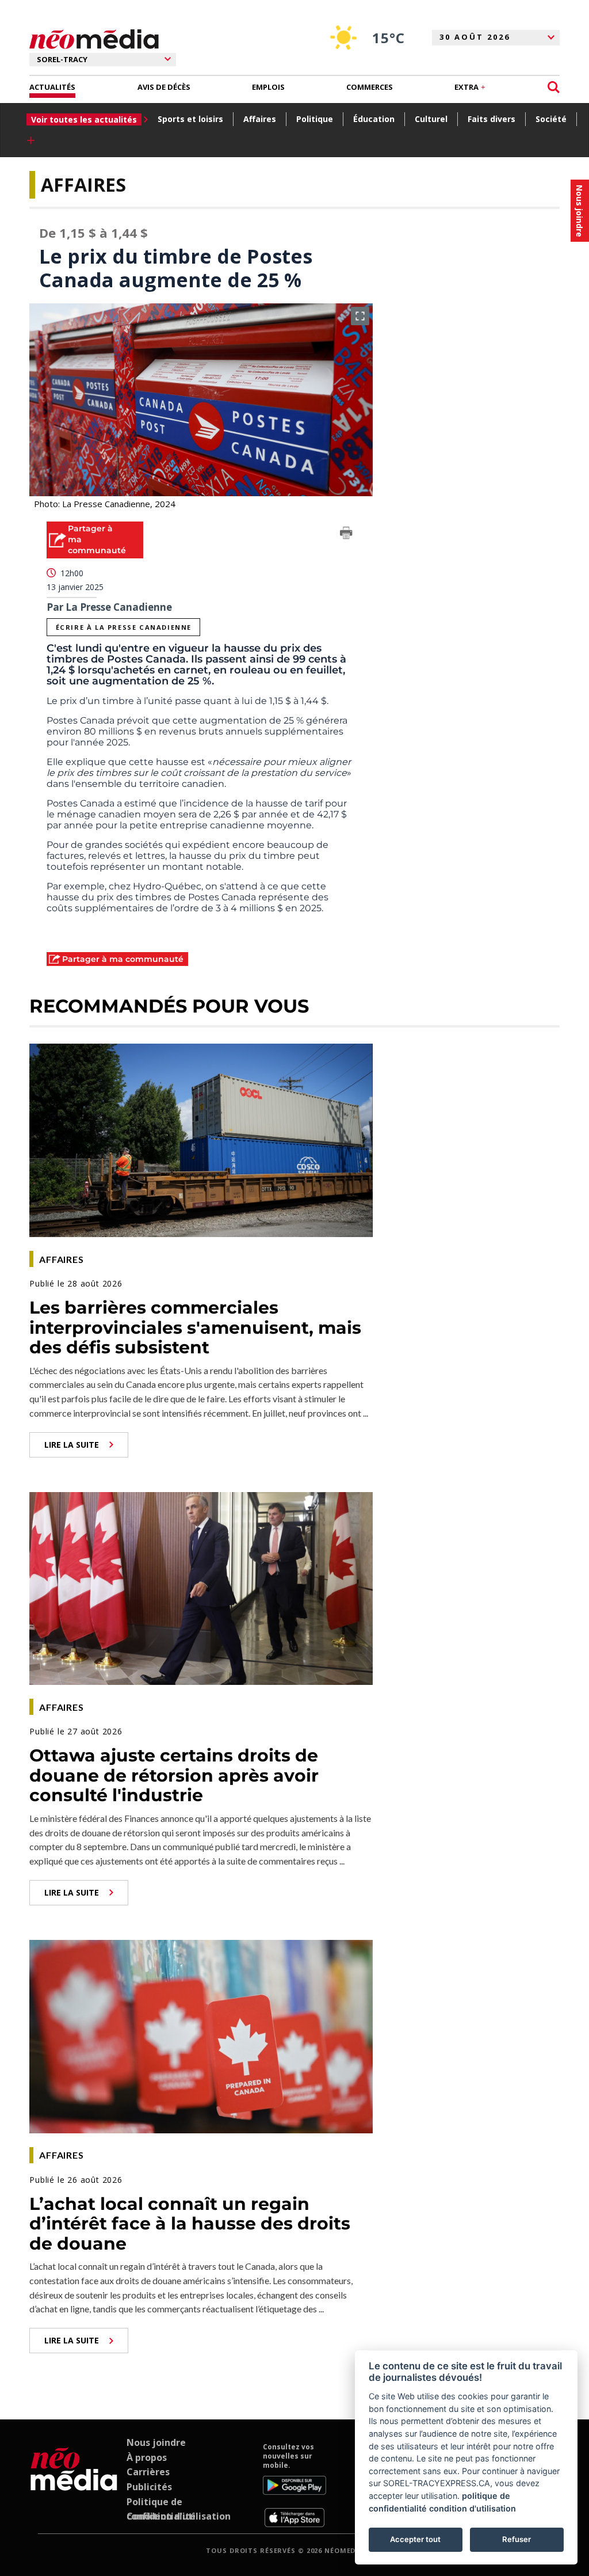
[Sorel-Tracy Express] (74, 2484)
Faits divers (492, 119)
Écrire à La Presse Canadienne (124, 627)
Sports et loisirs (190, 119)
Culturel (431, 119)
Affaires (260, 119)
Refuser (517, 2539)
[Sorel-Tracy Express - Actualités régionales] (94, 39)
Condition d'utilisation (179, 2516)
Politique (315, 119)
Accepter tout (415, 2539)
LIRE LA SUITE (72, 1445)
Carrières (148, 2472)
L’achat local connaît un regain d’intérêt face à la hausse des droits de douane (190, 2224)
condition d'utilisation (473, 2508)
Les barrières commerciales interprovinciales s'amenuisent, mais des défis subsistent (195, 1327)
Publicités (149, 2487)
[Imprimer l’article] (346, 535)
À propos (147, 2457)
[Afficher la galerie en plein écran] (360, 316)
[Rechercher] (554, 87)
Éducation (374, 119)
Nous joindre (156, 2442)
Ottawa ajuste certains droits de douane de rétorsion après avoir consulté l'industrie (174, 1775)
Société (551, 119)
